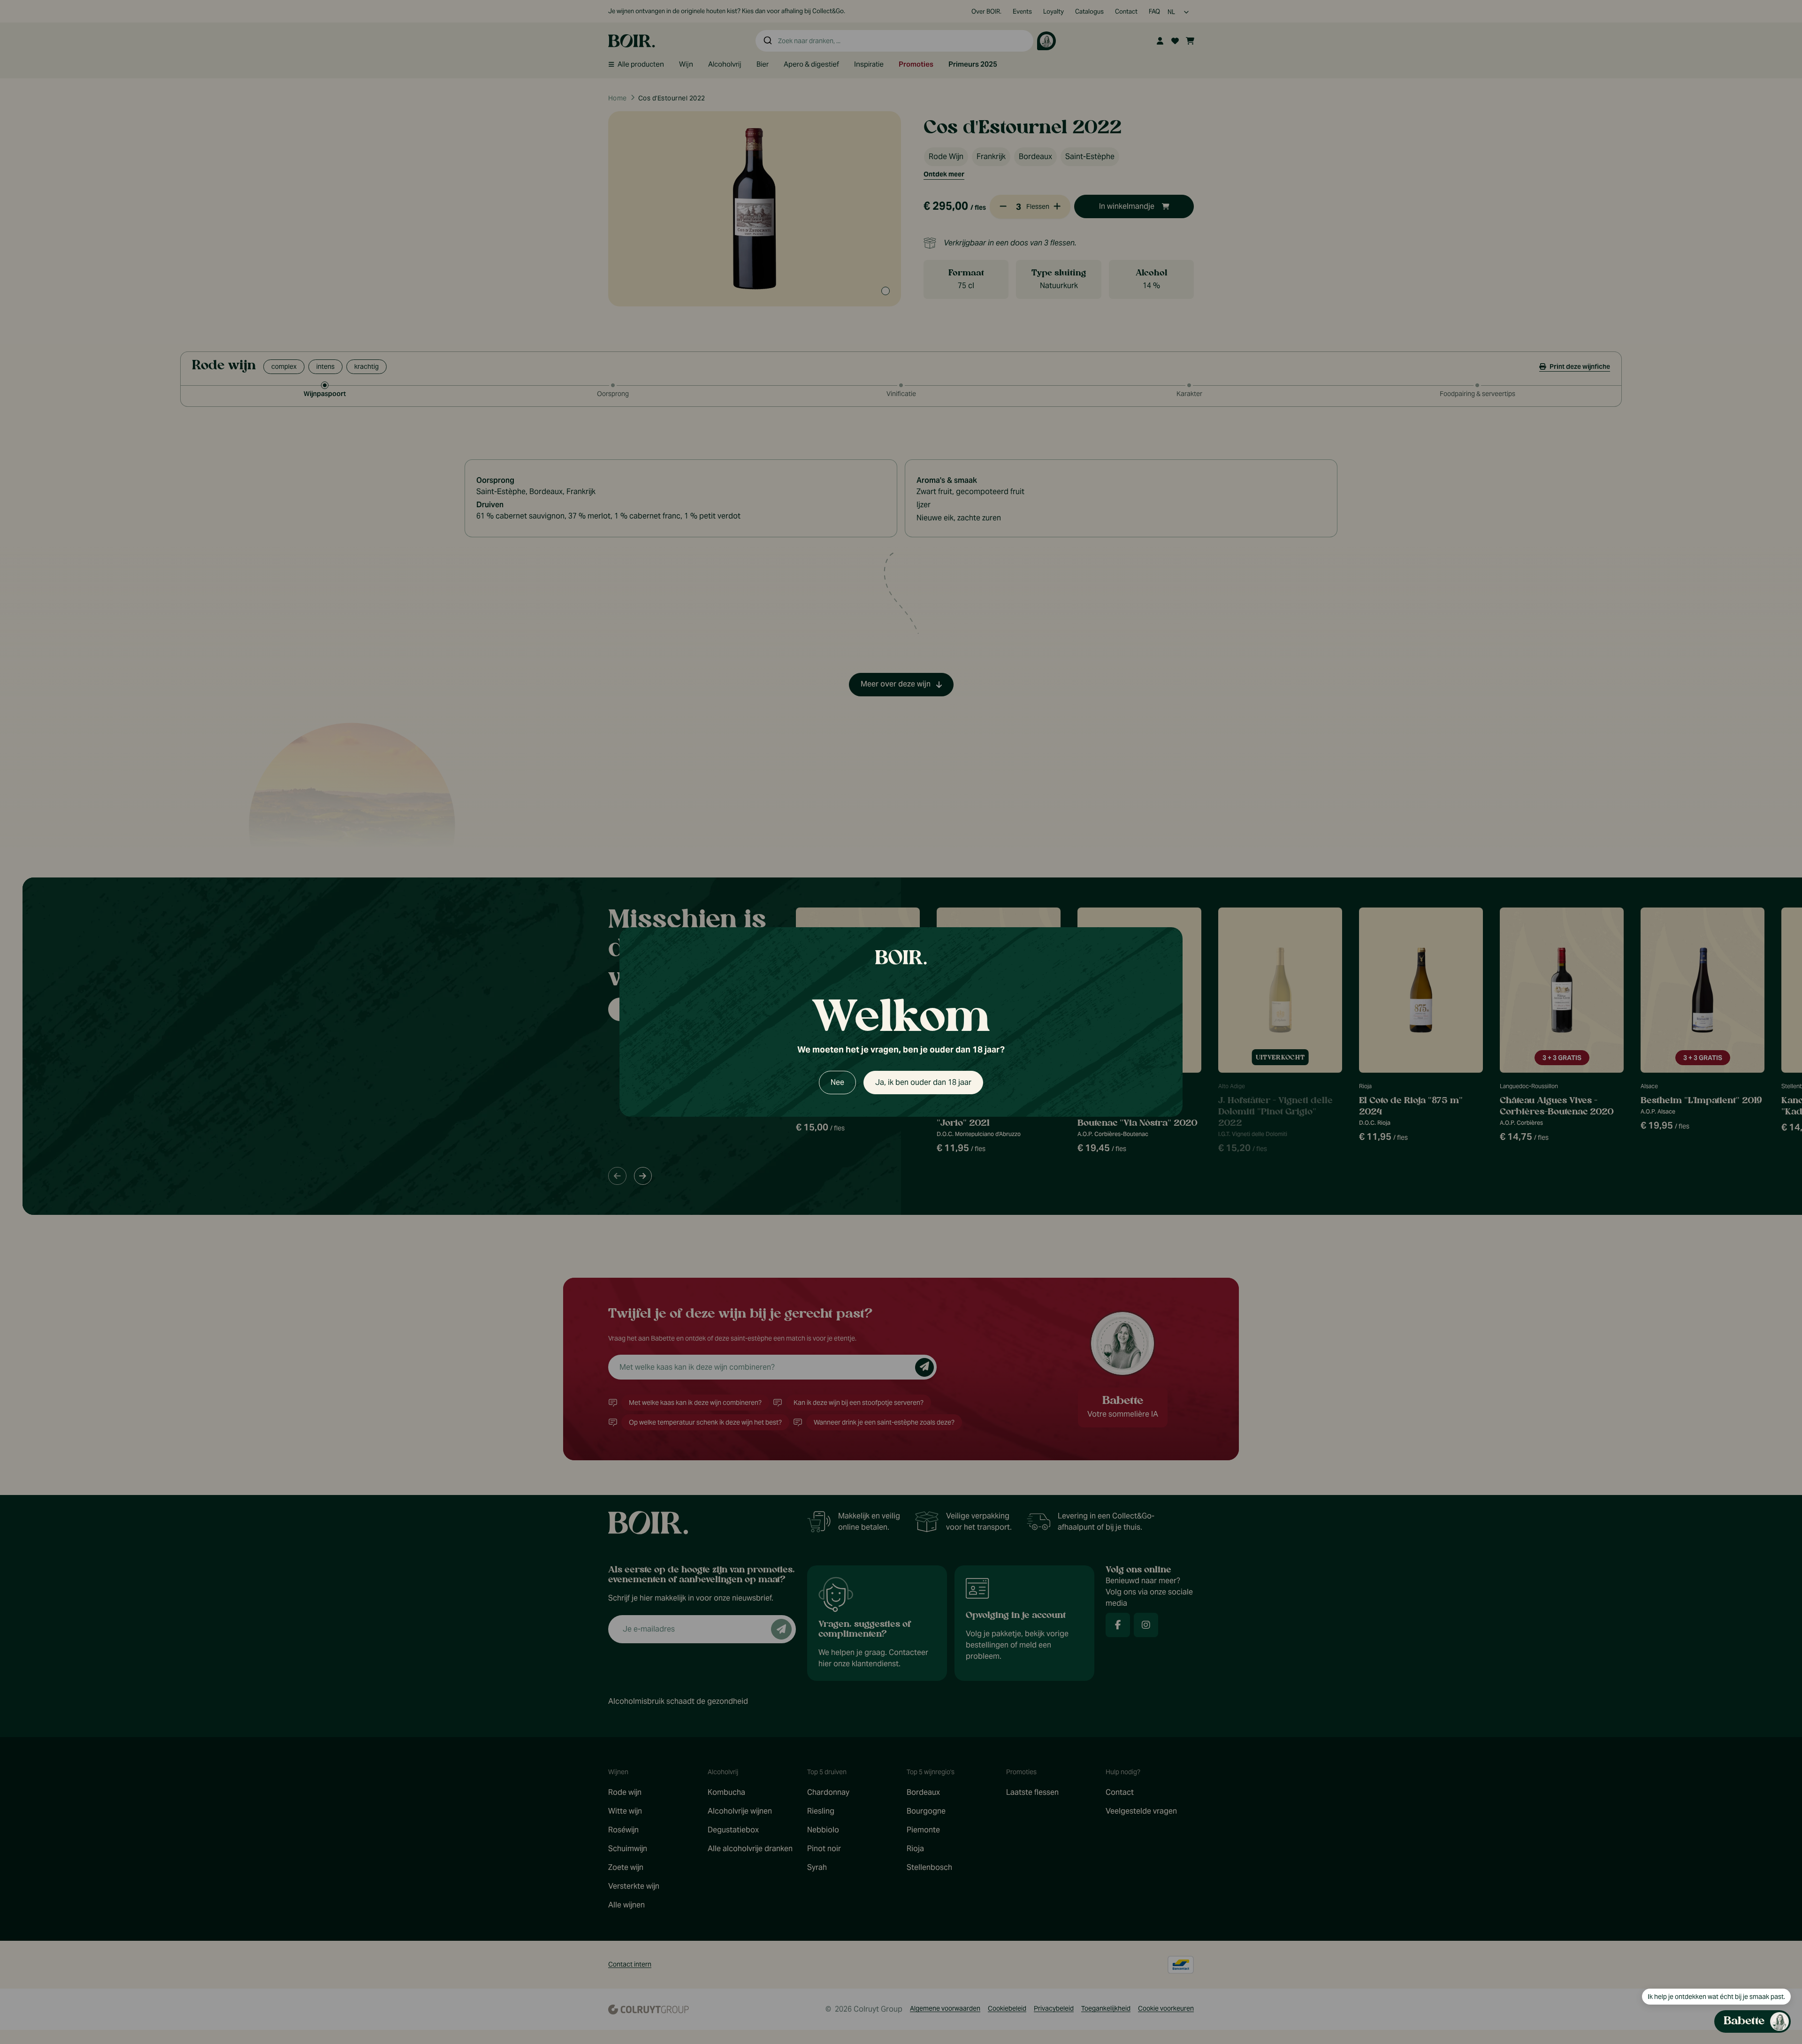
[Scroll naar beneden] (1702, 1963)
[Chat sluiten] (1778, 693)
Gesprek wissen (1727, 692)
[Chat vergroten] (1763, 693)
